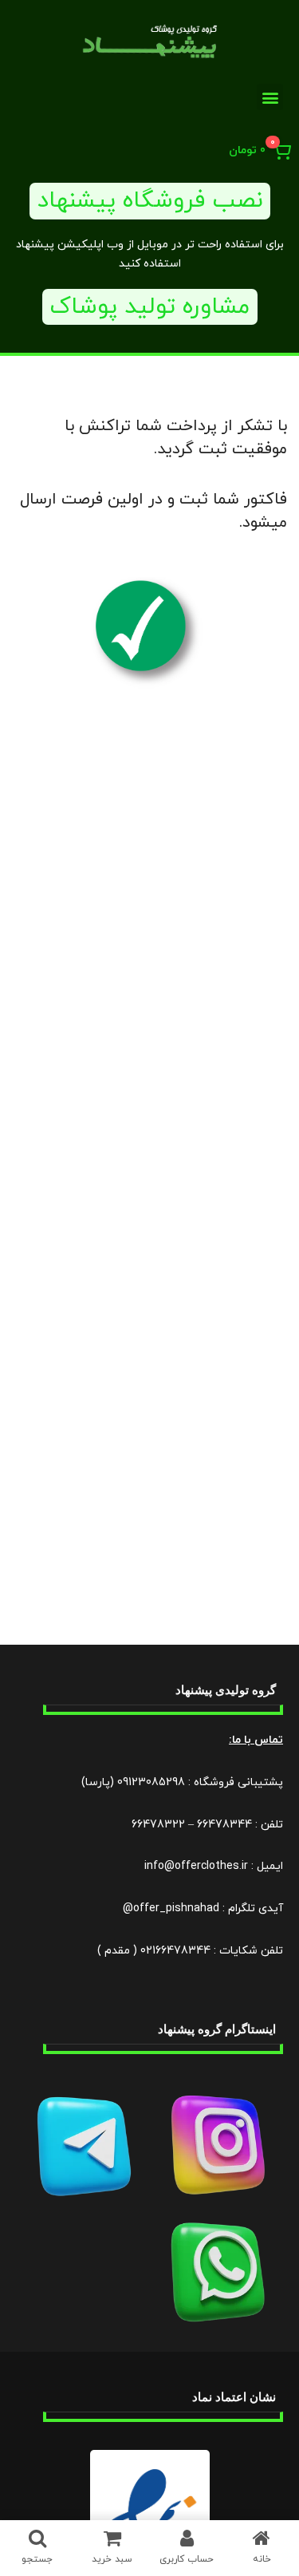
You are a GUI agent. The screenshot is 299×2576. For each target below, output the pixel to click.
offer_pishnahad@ (171, 1908)
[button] (270, 97)
